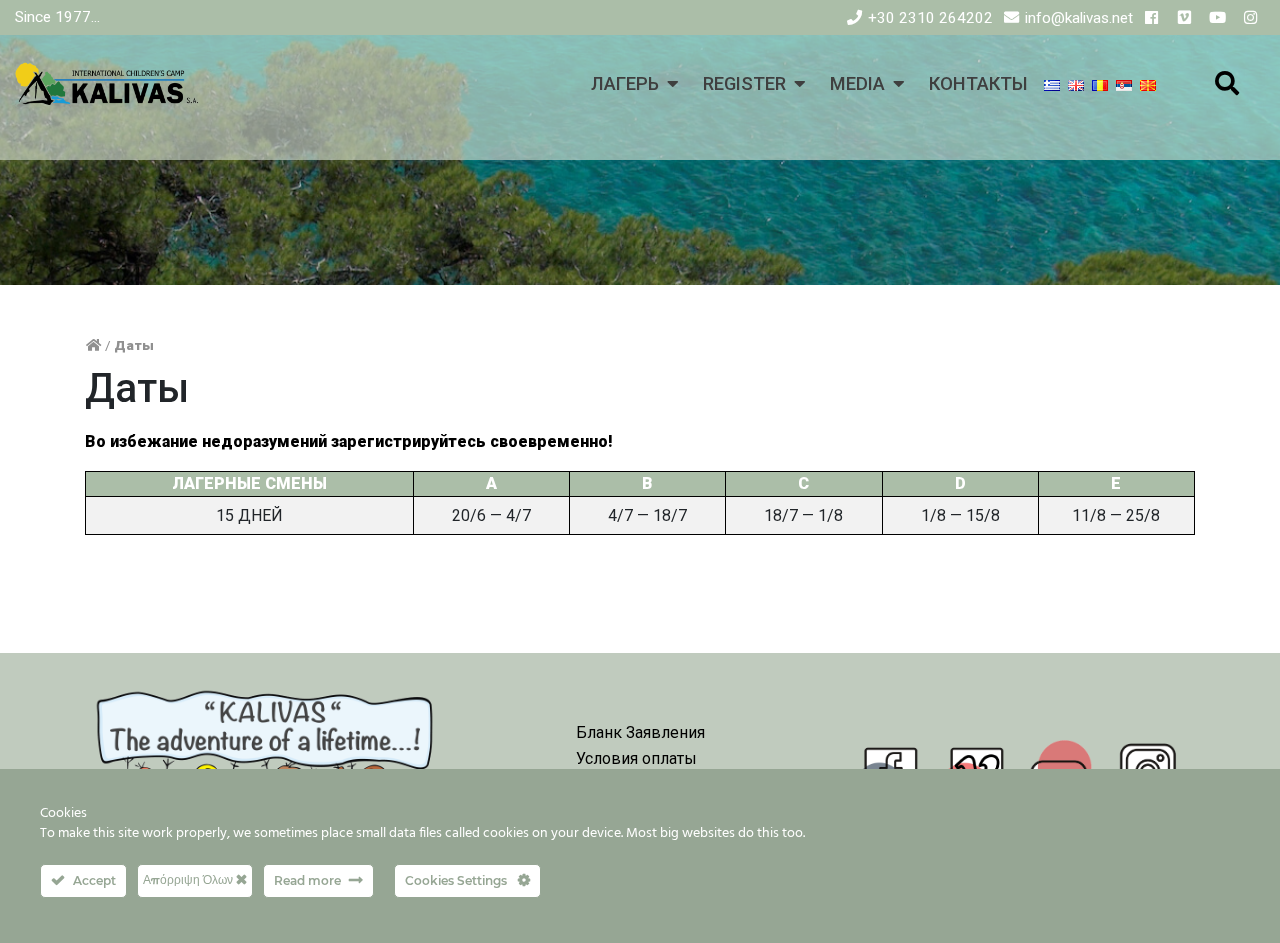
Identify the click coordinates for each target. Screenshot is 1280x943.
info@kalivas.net (1079, 18)
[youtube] (1217, 18)
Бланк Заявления (640, 732)
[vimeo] (1184, 18)
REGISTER (744, 83)
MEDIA (857, 83)
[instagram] (1250, 18)
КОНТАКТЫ (978, 83)
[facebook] (1151, 18)
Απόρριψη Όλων (189, 879)
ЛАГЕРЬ (625, 83)
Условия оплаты (636, 758)
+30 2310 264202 (930, 18)
